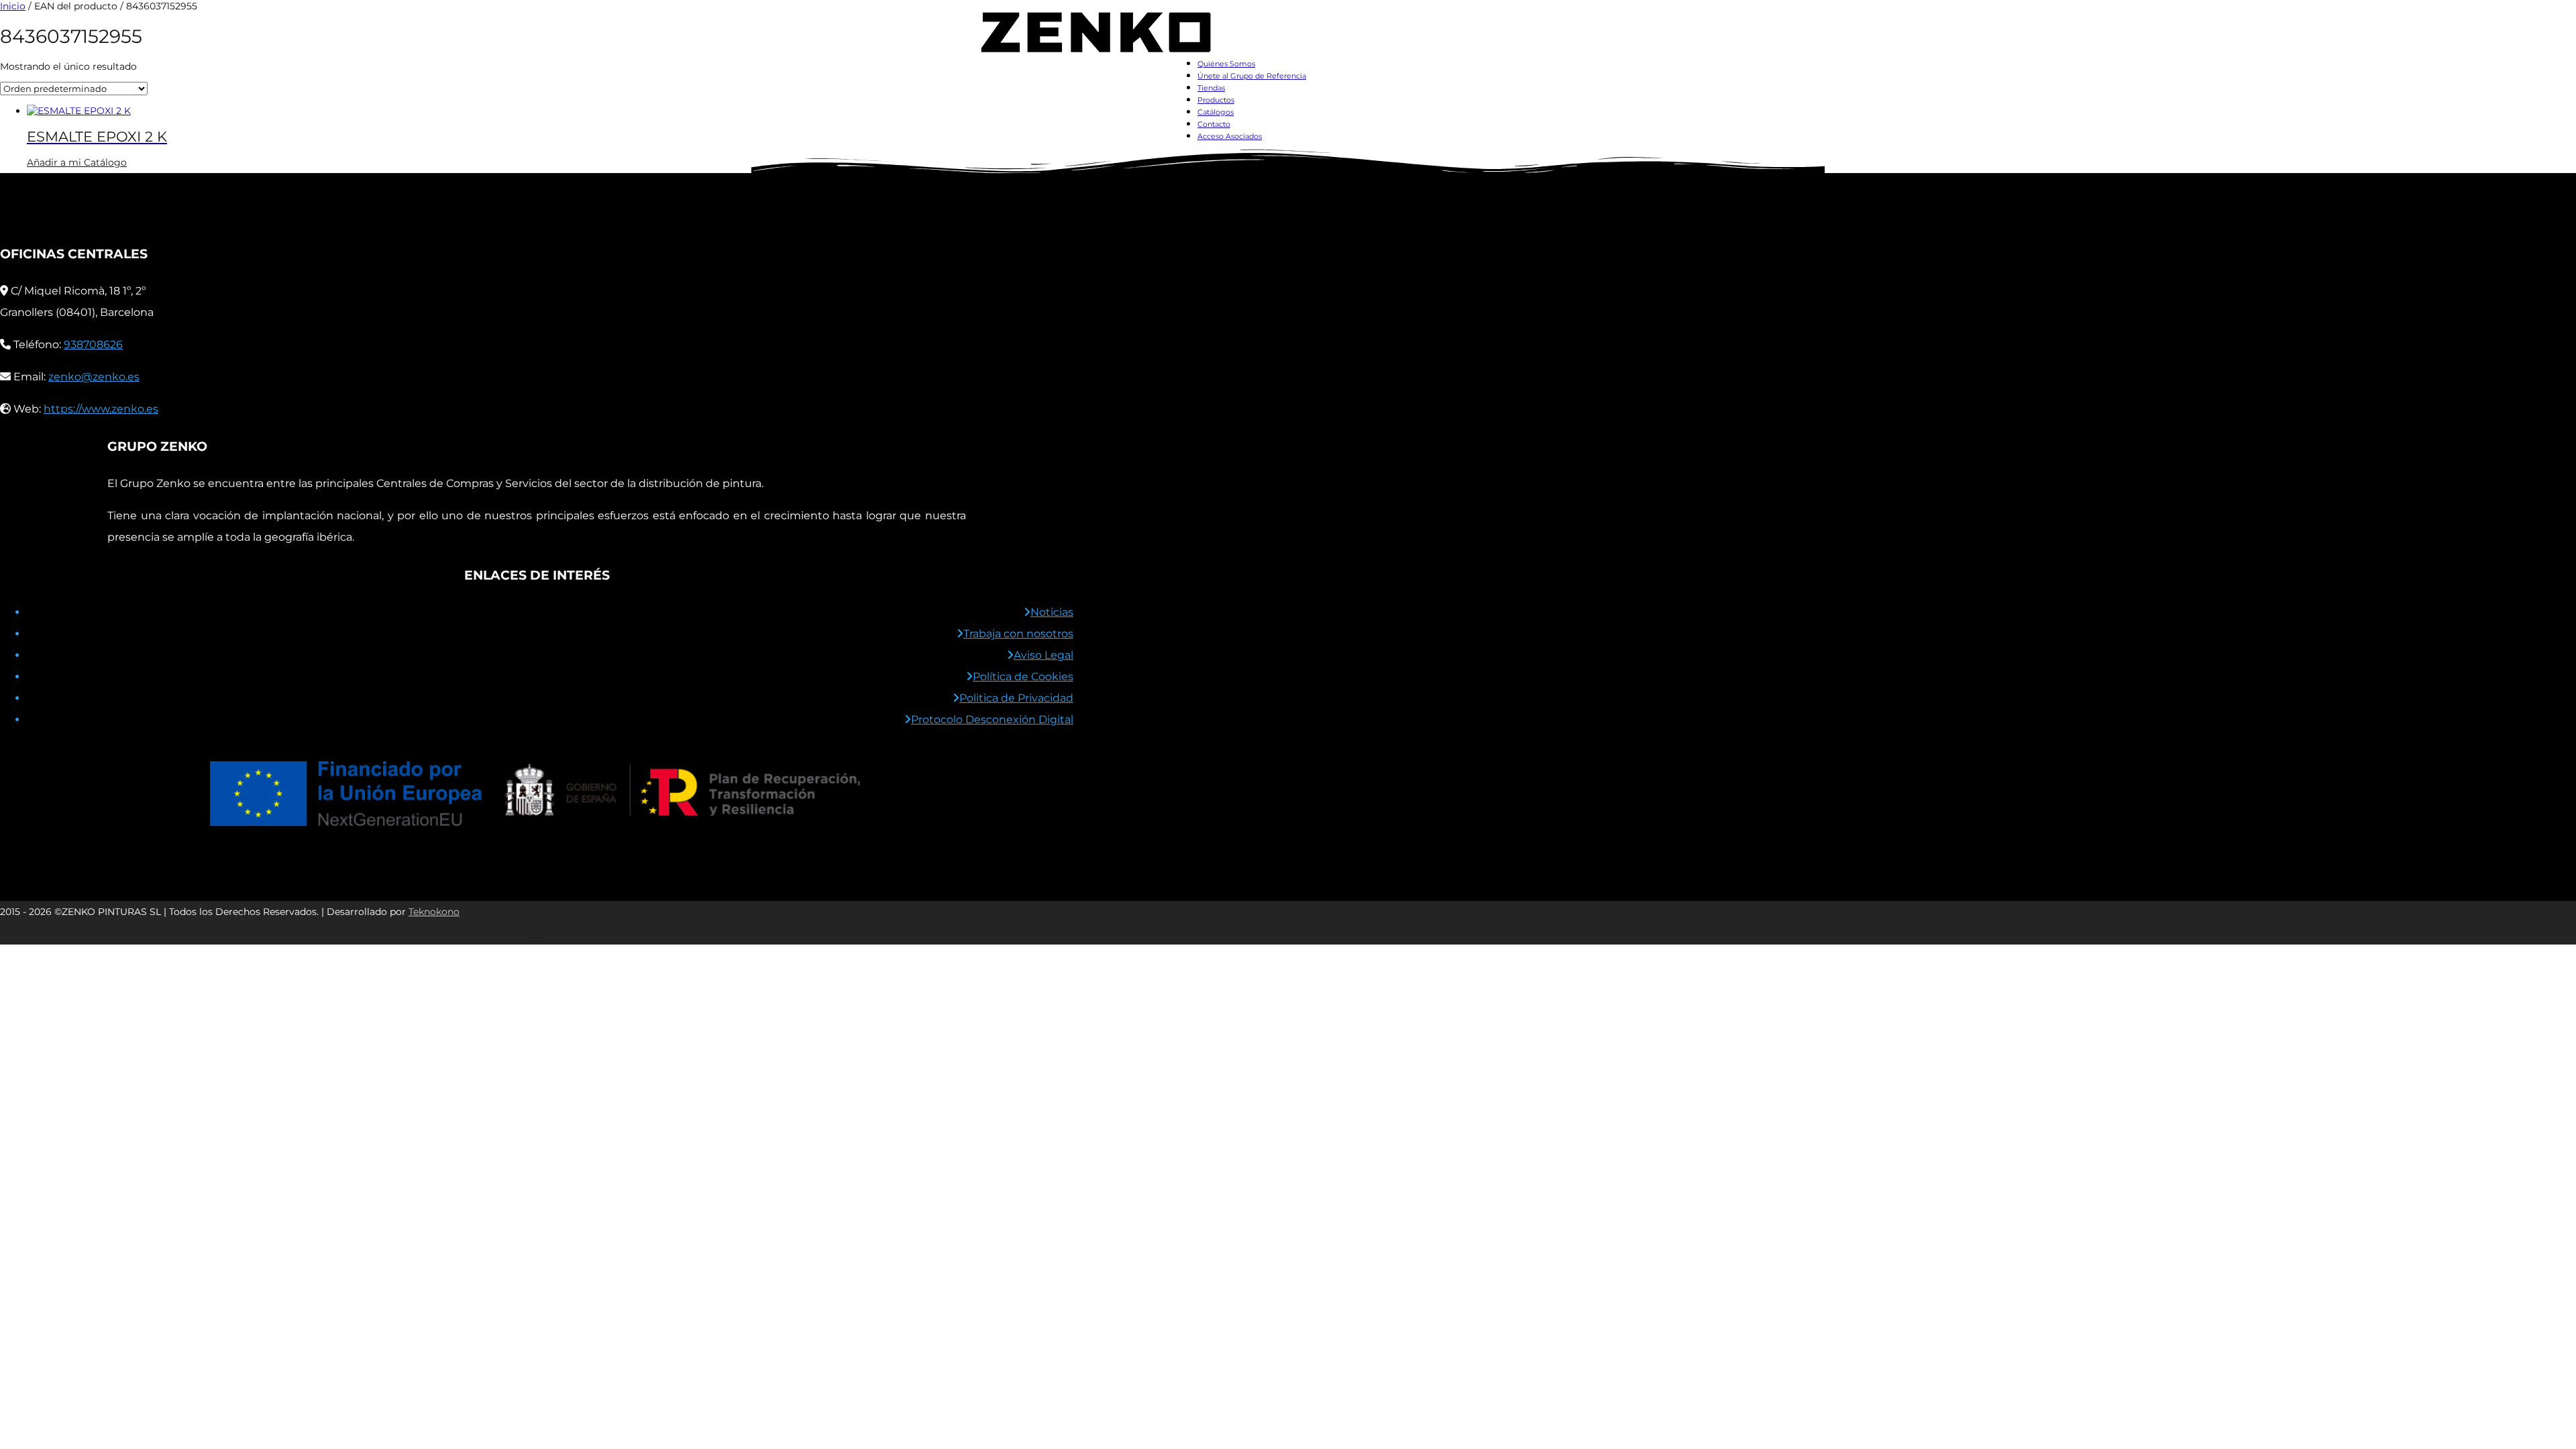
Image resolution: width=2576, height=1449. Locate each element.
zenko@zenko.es (94, 377)
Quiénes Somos (1226, 64)
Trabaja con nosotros (1018, 634)
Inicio (13, 6)
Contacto (1214, 124)
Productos (1216, 100)
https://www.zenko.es (101, 409)
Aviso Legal (1043, 655)
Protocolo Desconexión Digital (992, 719)
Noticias (1052, 612)
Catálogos (1216, 112)
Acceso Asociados (1230, 136)
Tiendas (1211, 88)
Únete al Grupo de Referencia (1252, 76)
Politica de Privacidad (1016, 698)
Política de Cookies (1023, 677)
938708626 (93, 344)
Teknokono (434, 912)
